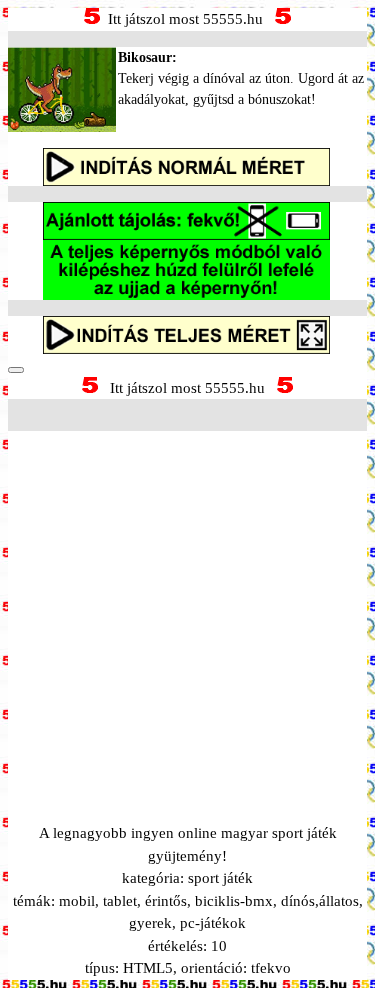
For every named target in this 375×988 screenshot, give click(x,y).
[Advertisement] (187, 602)
